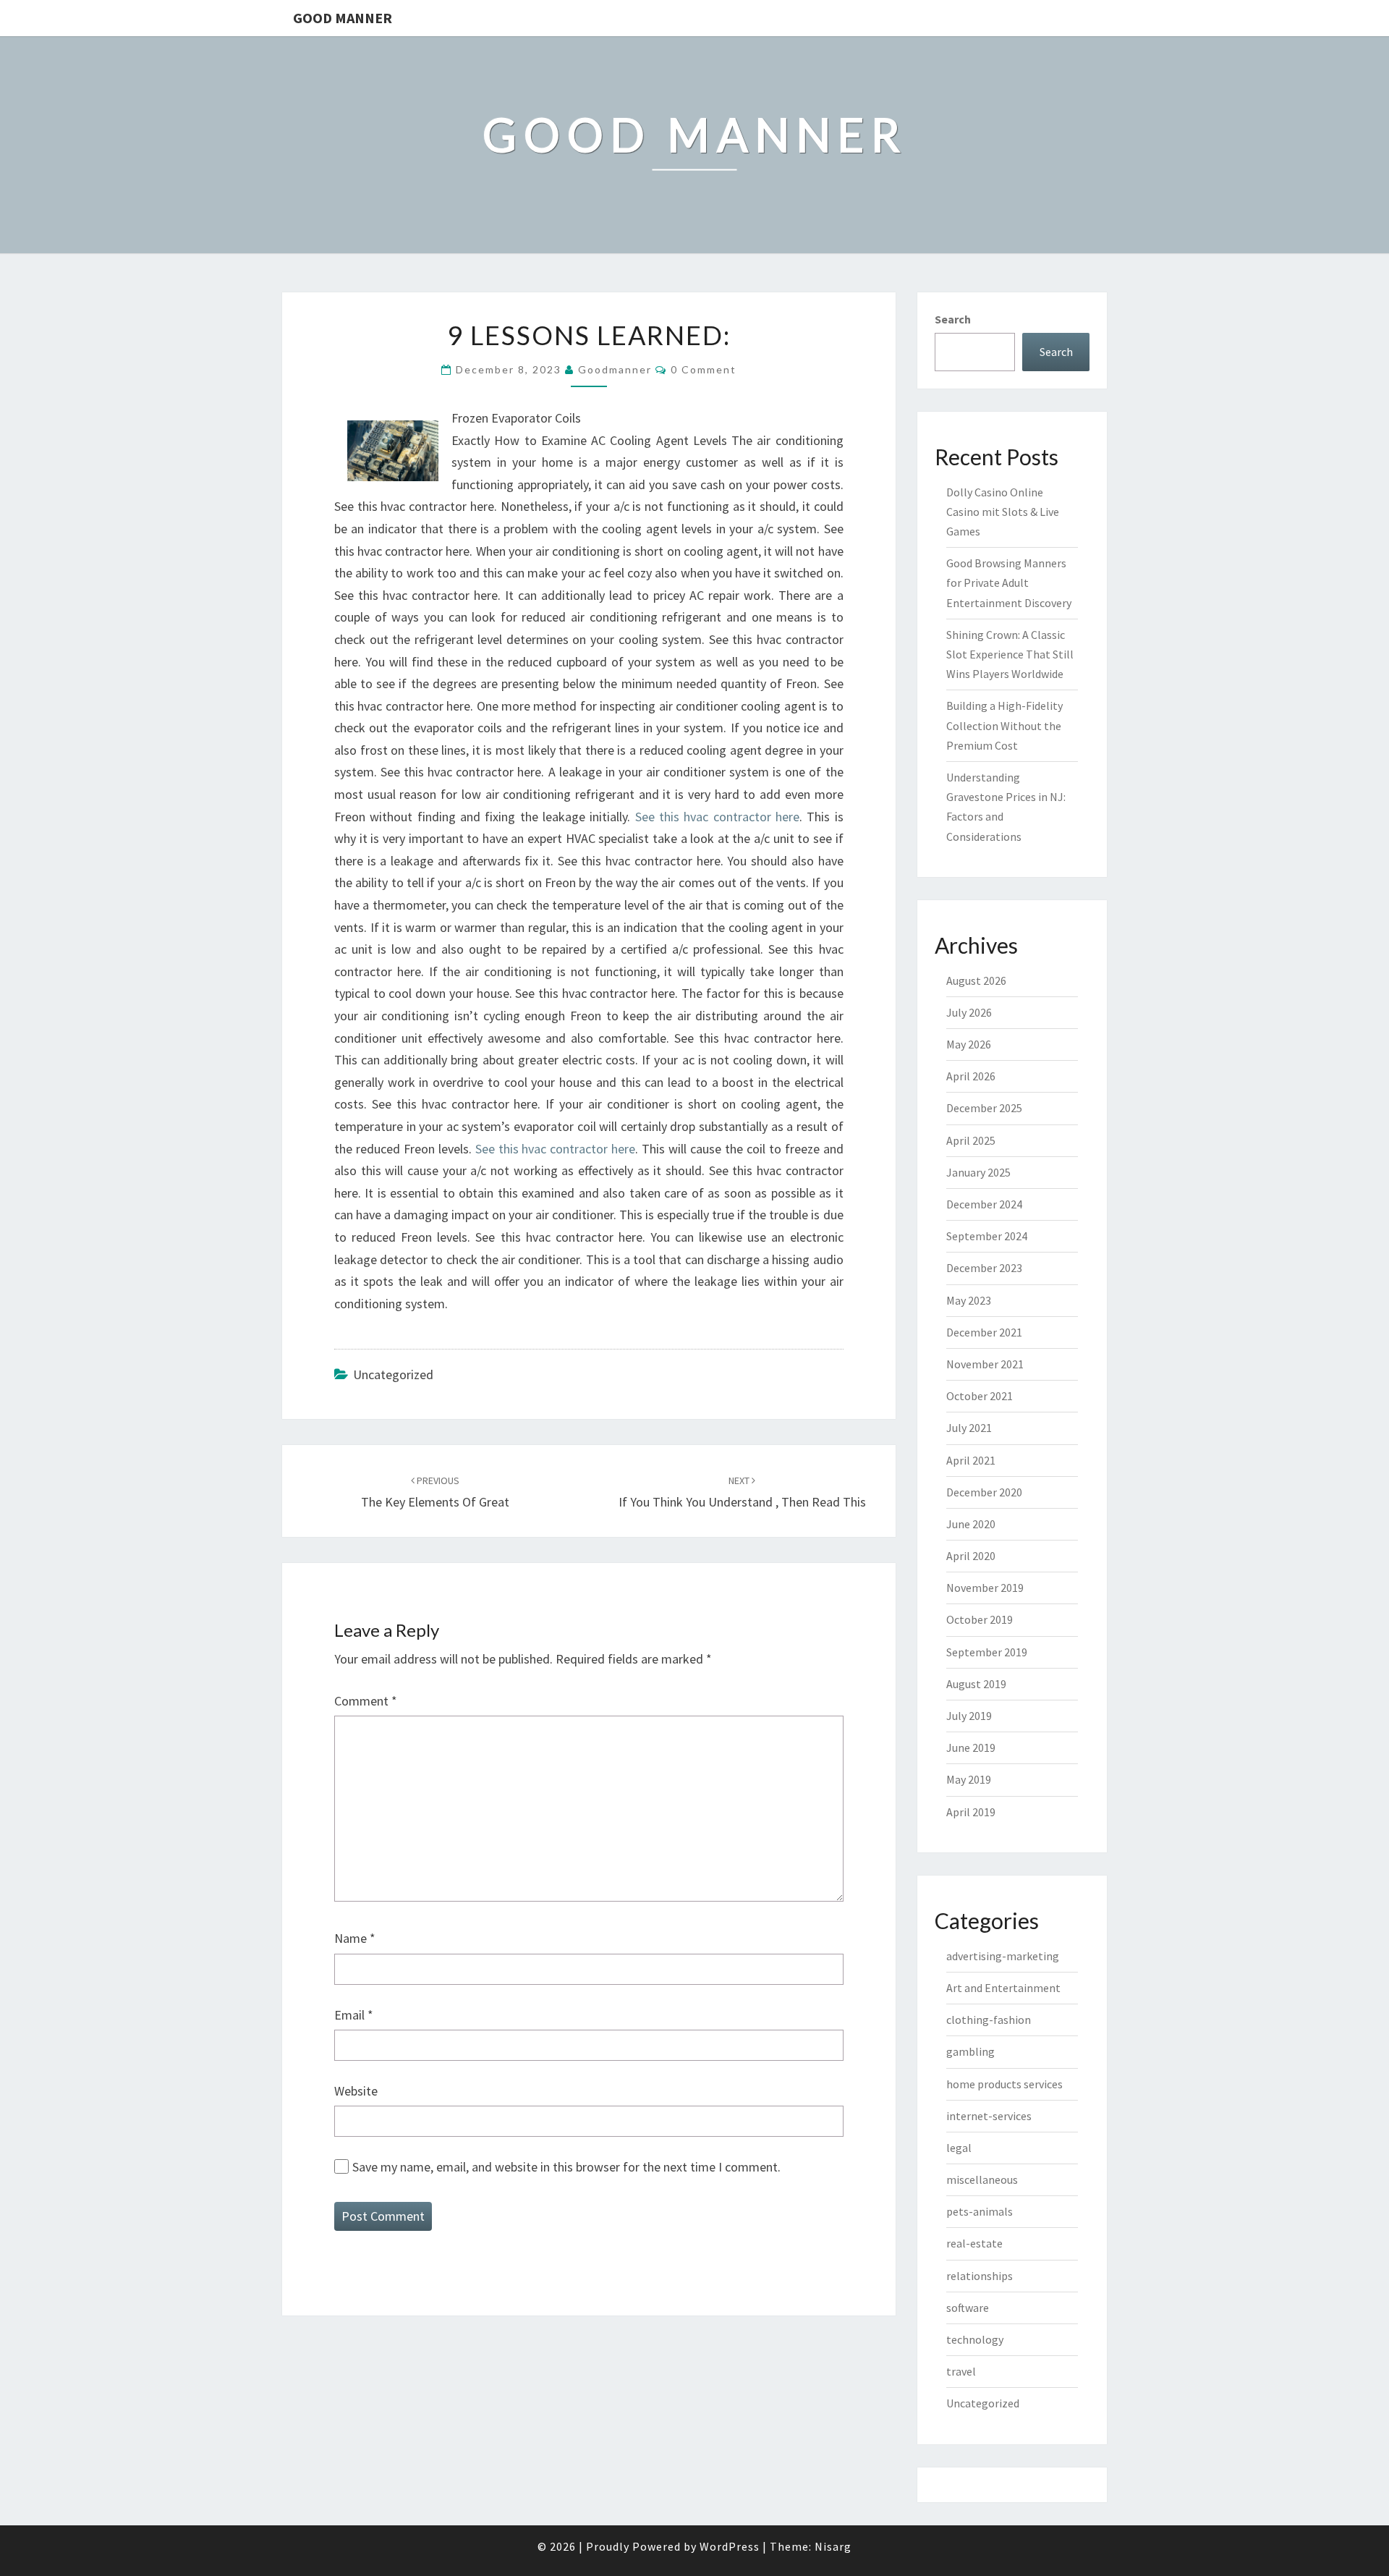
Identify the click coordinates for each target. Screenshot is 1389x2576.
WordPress (730, 2546)
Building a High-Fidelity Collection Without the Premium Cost (1004, 725)
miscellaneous (982, 2179)
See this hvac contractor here (717, 817)
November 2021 (985, 1364)
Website (356, 2091)
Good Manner (343, 18)
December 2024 (984, 1204)
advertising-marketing (1003, 1956)
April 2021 (971, 1460)
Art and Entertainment (1003, 1988)
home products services (1004, 2084)
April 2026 (971, 1076)
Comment (366, 1701)
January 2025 (978, 1172)
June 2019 (971, 1747)
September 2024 (987, 1236)
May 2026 (969, 1044)
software (968, 2308)
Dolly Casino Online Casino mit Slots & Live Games (1003, 512)
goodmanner (615, 369)
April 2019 (971, 1812)
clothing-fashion (989, 2020)
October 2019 (980, 1619)
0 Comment (704, 369)
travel (961, 2371)
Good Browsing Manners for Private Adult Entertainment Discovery (1009, 582)
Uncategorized (983, 2403)
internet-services (989, 2116)
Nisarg (833, 2546)
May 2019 (969, 1779)
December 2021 (984, 1332)
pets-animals (980, 2211)
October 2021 (980, 1396)
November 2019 (985, 1588)
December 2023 (984, 1268)
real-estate (974, 2243)
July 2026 (969, 1012)
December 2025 (984, 1108)
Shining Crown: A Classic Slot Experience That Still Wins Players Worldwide (1010, 654)
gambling (970, 2051)
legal (959, 2148)
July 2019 (969, 1716)
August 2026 (976, 980)
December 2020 (984, 1492)
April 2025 (971, 1140)
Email (354, 2015)
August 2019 (976, 1684)
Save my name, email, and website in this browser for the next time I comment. (566, 2167)
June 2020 (971, 1524)
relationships (980, 2276)
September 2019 (987, 1652)
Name (355, 1938)
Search (953, 319)
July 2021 (969, 1428)
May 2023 (969, 1300)
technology (975, 2339)
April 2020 (971, 1556)
